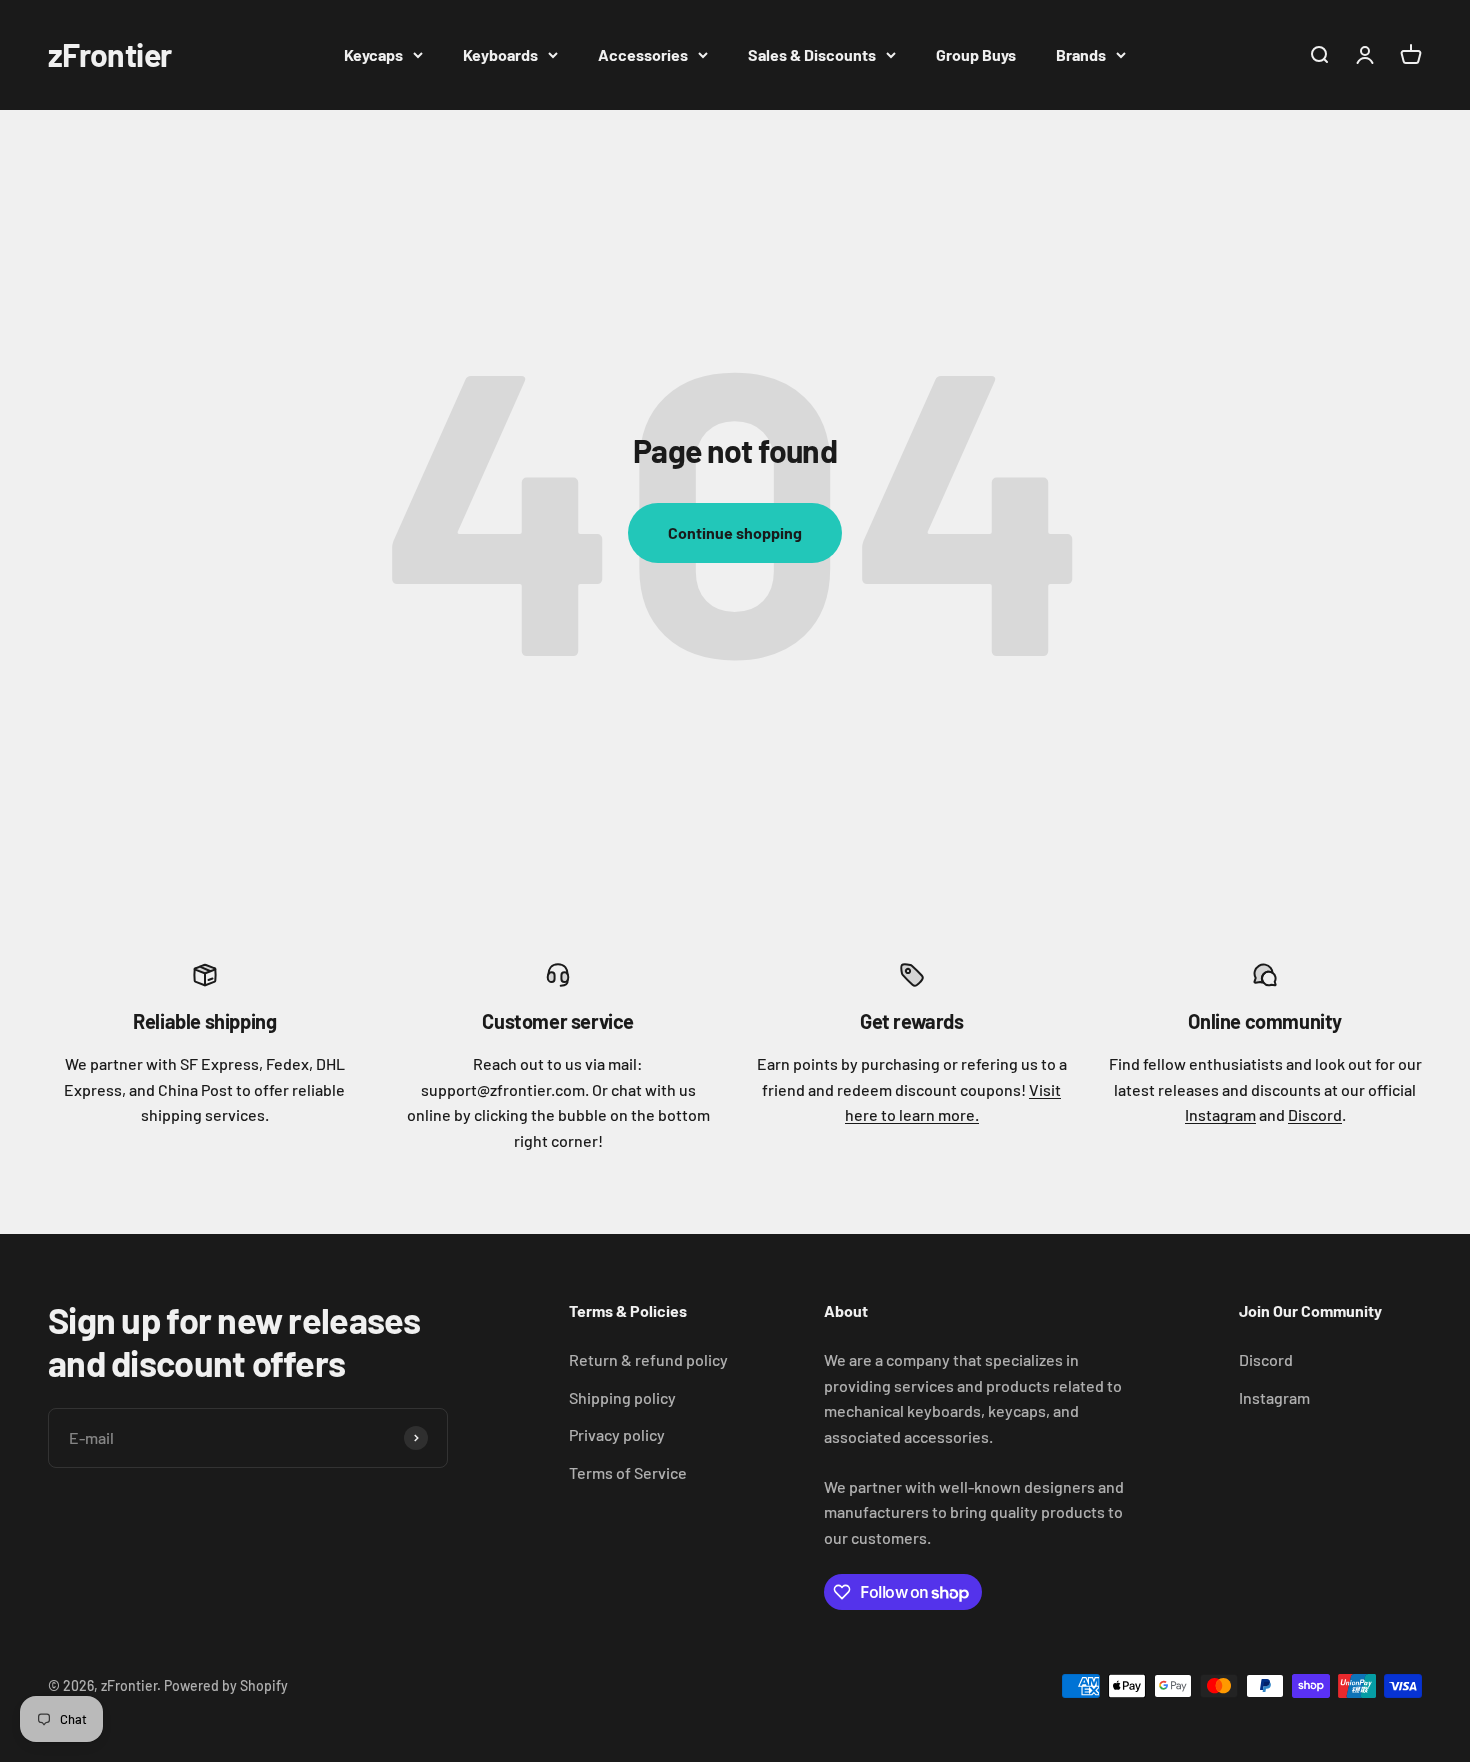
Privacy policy (617, 1434)
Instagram (1220, 1114)
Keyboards (500, 54)
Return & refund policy (648, 1359)
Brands (1081, 54)
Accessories (643, 54)
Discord (1315, 1114)
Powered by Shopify (226, 1685)
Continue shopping (735, 532)
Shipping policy (622, 1397)
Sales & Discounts (812, 54)
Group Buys (976, 54)
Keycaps (373, 54)
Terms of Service (628, 1472)
